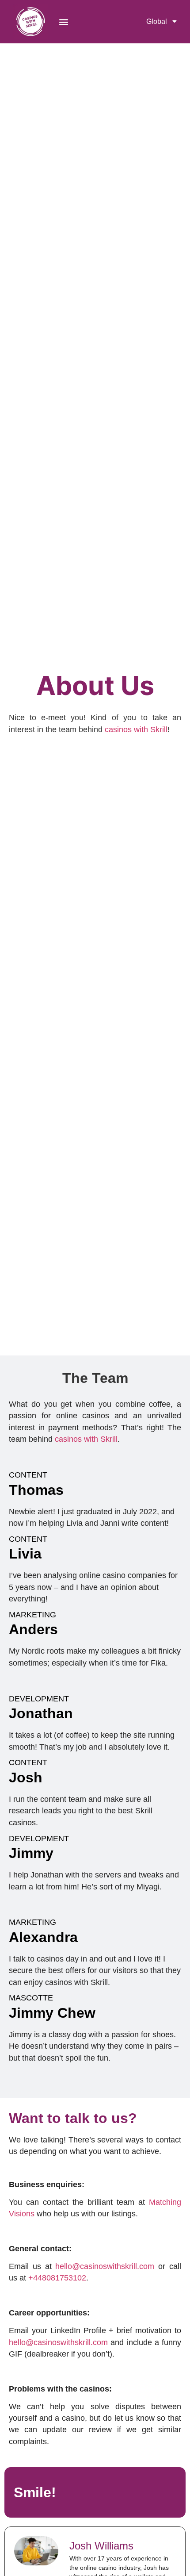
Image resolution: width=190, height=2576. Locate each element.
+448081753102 (57, 2278)
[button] (64, 21)
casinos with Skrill (136, 729)
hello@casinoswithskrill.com (105, 2266)
